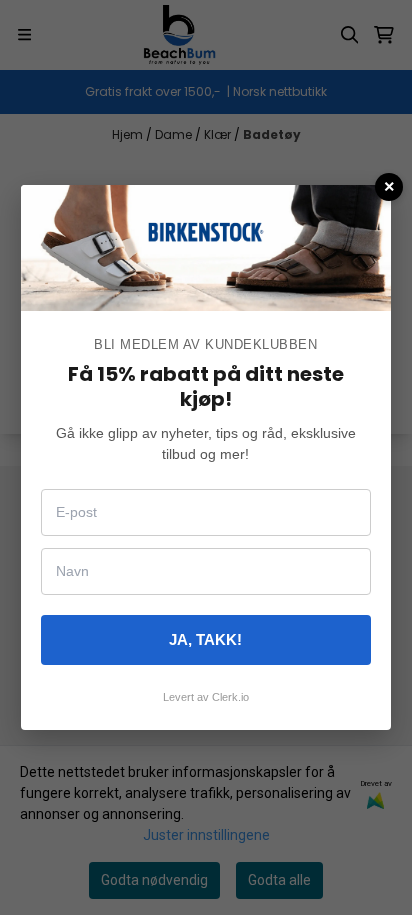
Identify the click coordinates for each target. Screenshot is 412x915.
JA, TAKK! (205, 639)
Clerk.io (230, 697)
